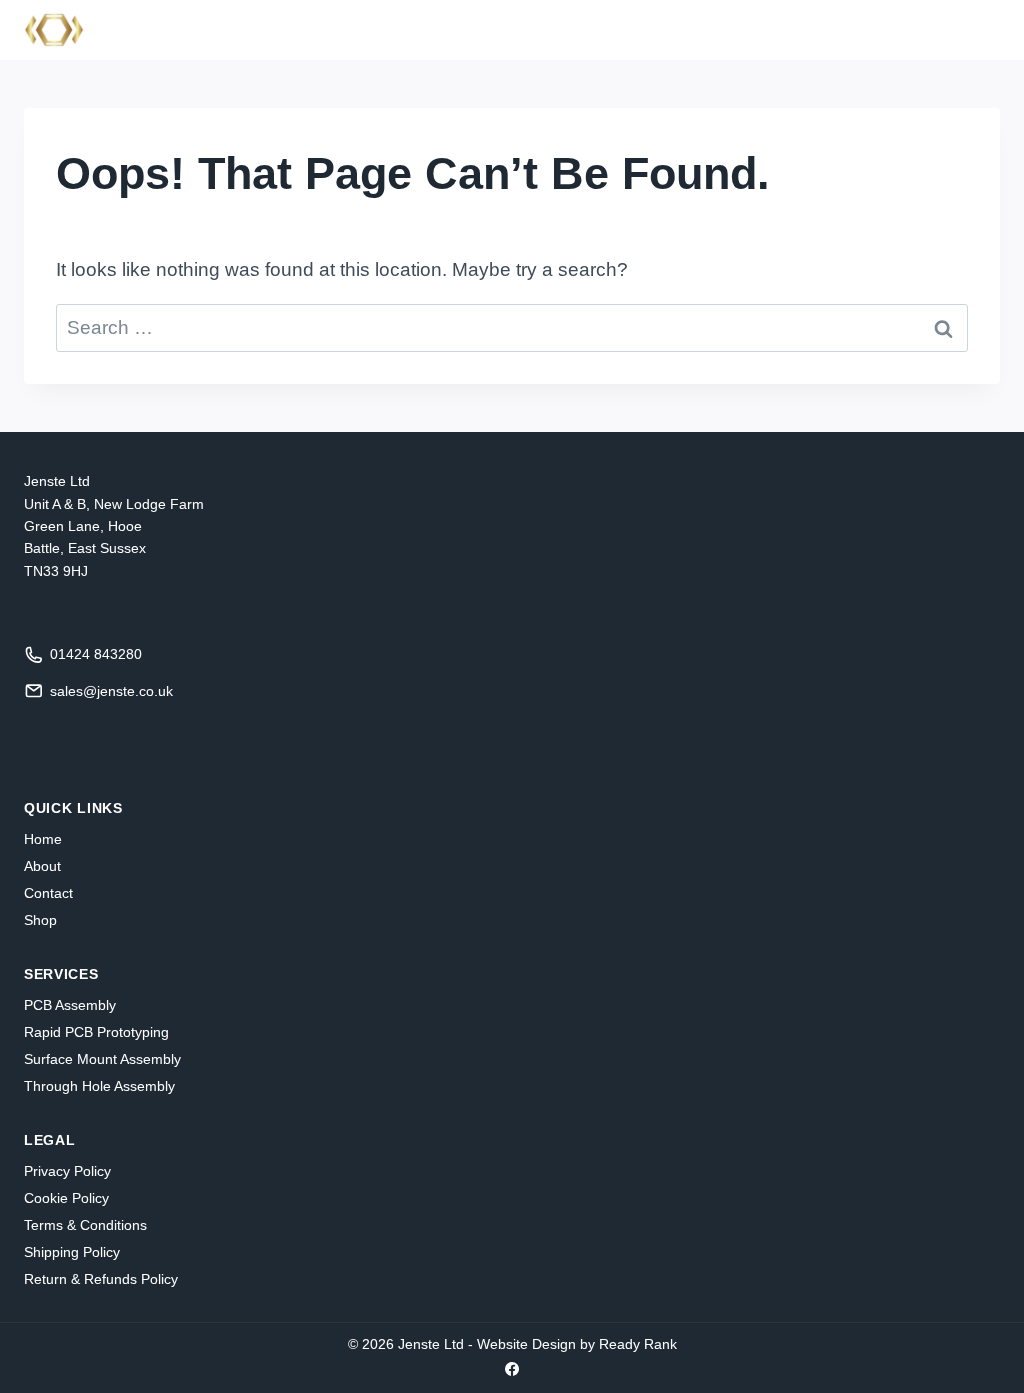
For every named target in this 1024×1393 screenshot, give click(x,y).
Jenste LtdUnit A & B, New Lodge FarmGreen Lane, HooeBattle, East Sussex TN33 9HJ (114, 526)
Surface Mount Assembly (102, 1059)
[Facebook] (512, 1369)
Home (43, 839)
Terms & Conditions (85, 1225)
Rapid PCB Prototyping (96, 1032)
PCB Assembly (70, 1005)
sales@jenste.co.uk (111, 691)
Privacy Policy (67, 1171)
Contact (48, 893)
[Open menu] (976, 29)
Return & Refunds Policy (101, 1279)
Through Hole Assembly (99, 1086)
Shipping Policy (72, 1252)
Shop (40, 920)
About (42, 866)
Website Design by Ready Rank (577, 1344)
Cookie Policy (66, 1198)
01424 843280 (96, 654)
